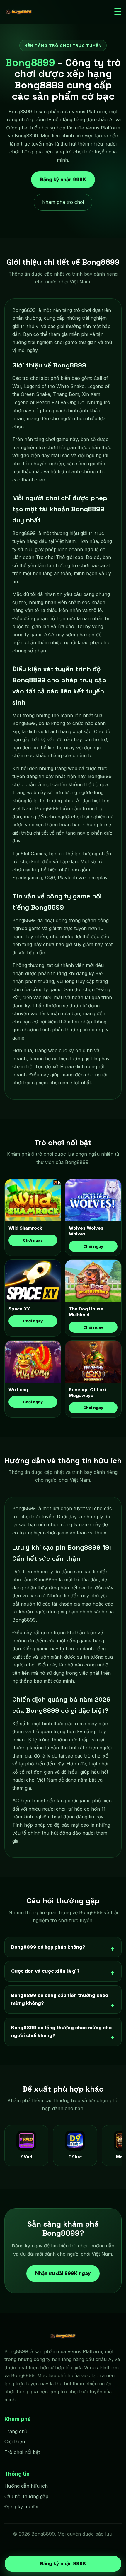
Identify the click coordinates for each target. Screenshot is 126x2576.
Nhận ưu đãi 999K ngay (63, 2273)
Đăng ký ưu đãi (21, 2507)
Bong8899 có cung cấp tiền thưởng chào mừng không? (60, 1999)
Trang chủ (16, 2431)
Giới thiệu (15, 2442)
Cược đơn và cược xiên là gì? (45, 1971)
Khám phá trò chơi (63, 202)
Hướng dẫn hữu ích (26, 2486)
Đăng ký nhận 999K (63, 181)
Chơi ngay (33, 1240)
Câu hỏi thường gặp (26, 2496)
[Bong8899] (19, 12)
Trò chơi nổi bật (22, 2452)
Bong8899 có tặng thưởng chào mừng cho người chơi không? (61, 2032)
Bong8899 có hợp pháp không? (48, 1947)
